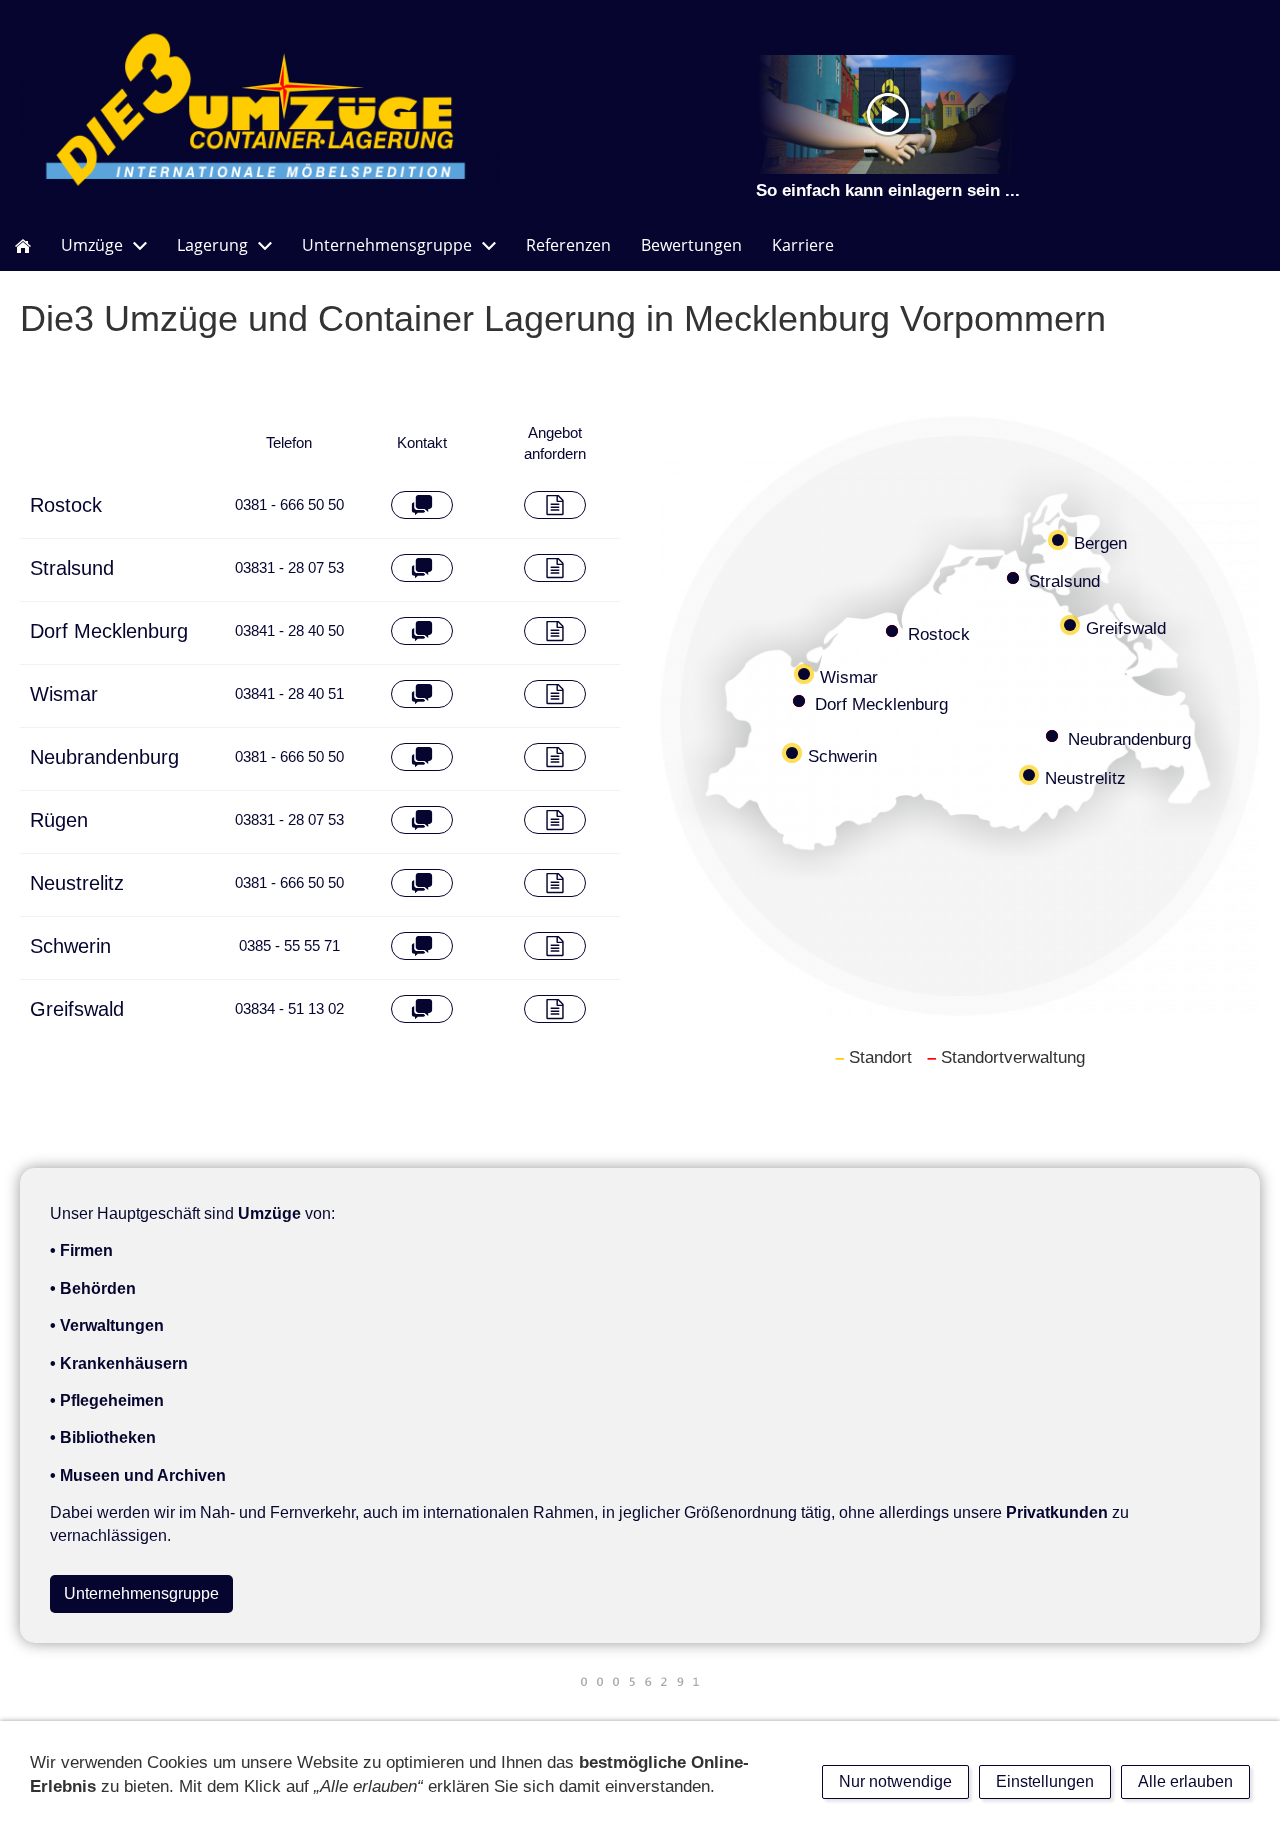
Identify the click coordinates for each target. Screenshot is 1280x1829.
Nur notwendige (895, 1781)
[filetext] (555, 505)
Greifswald (77, 1009)
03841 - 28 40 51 (289, 693)
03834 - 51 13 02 (289, 1008)
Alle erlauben (1185, 1781)
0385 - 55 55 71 (289, 945)
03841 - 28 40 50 (289, 630)
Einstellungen (1045, 1781)
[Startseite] (23, 245)
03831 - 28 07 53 (289, 567)
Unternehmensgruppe (141, 1593)
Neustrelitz (77, 883)
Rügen (59, 820)
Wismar (64, 694)
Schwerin (70, 946)
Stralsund (72, 568)
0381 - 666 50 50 (289, 504)
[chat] (422, 505)
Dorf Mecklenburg (109, 631)
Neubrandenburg (104, 757)
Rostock (66, 505)
